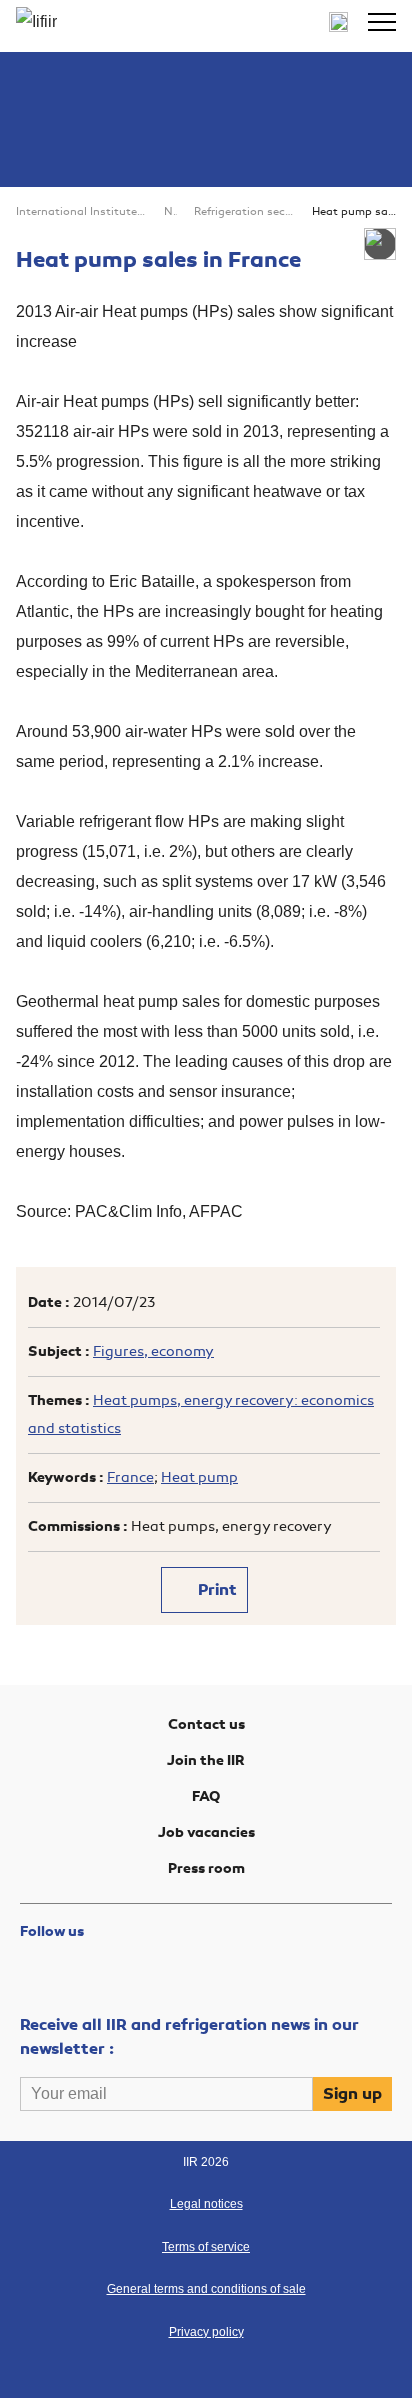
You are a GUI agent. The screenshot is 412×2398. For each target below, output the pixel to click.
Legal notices (206, 2204)
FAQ (206, 1796)
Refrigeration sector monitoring (244, 211)
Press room (206, 1868)
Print (215, 1590)
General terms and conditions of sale (206, 2289)
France (130, 1477)
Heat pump (199, 1477)
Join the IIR (206, 1760)
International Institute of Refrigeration (81, 211)
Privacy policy (206, 2332)
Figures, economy (153, 1351)
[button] (382, 22)
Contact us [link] (206, 1724)
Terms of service (206, 2247)
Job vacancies (206, 1832)
